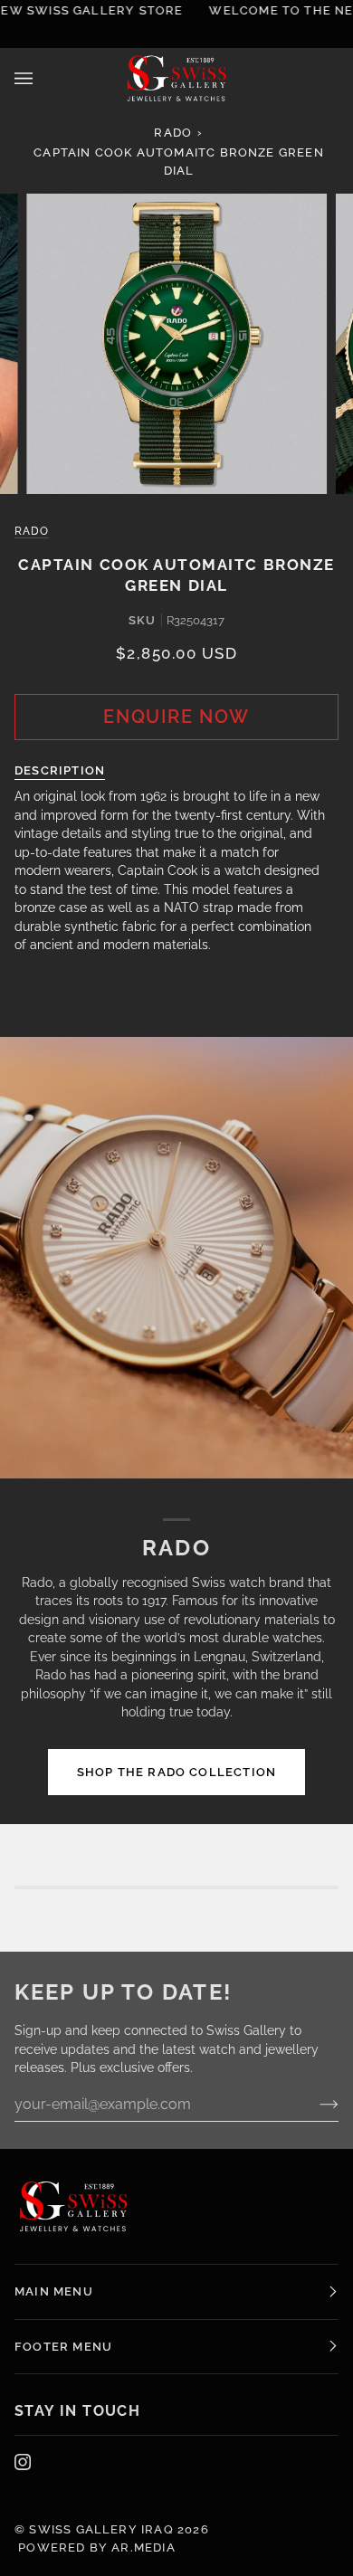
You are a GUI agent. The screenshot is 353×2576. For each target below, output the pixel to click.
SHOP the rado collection (177, 1772)
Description (60, 770)
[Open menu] (42, 78)
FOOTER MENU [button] (63, 2347)
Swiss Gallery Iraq (101, 2529)
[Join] (282, 1345)
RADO (173, 133)
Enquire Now (176, 717)
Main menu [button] (54, 2291)
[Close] (308, 1210)
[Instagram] (23, 2462)
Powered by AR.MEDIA (95, 2547)
